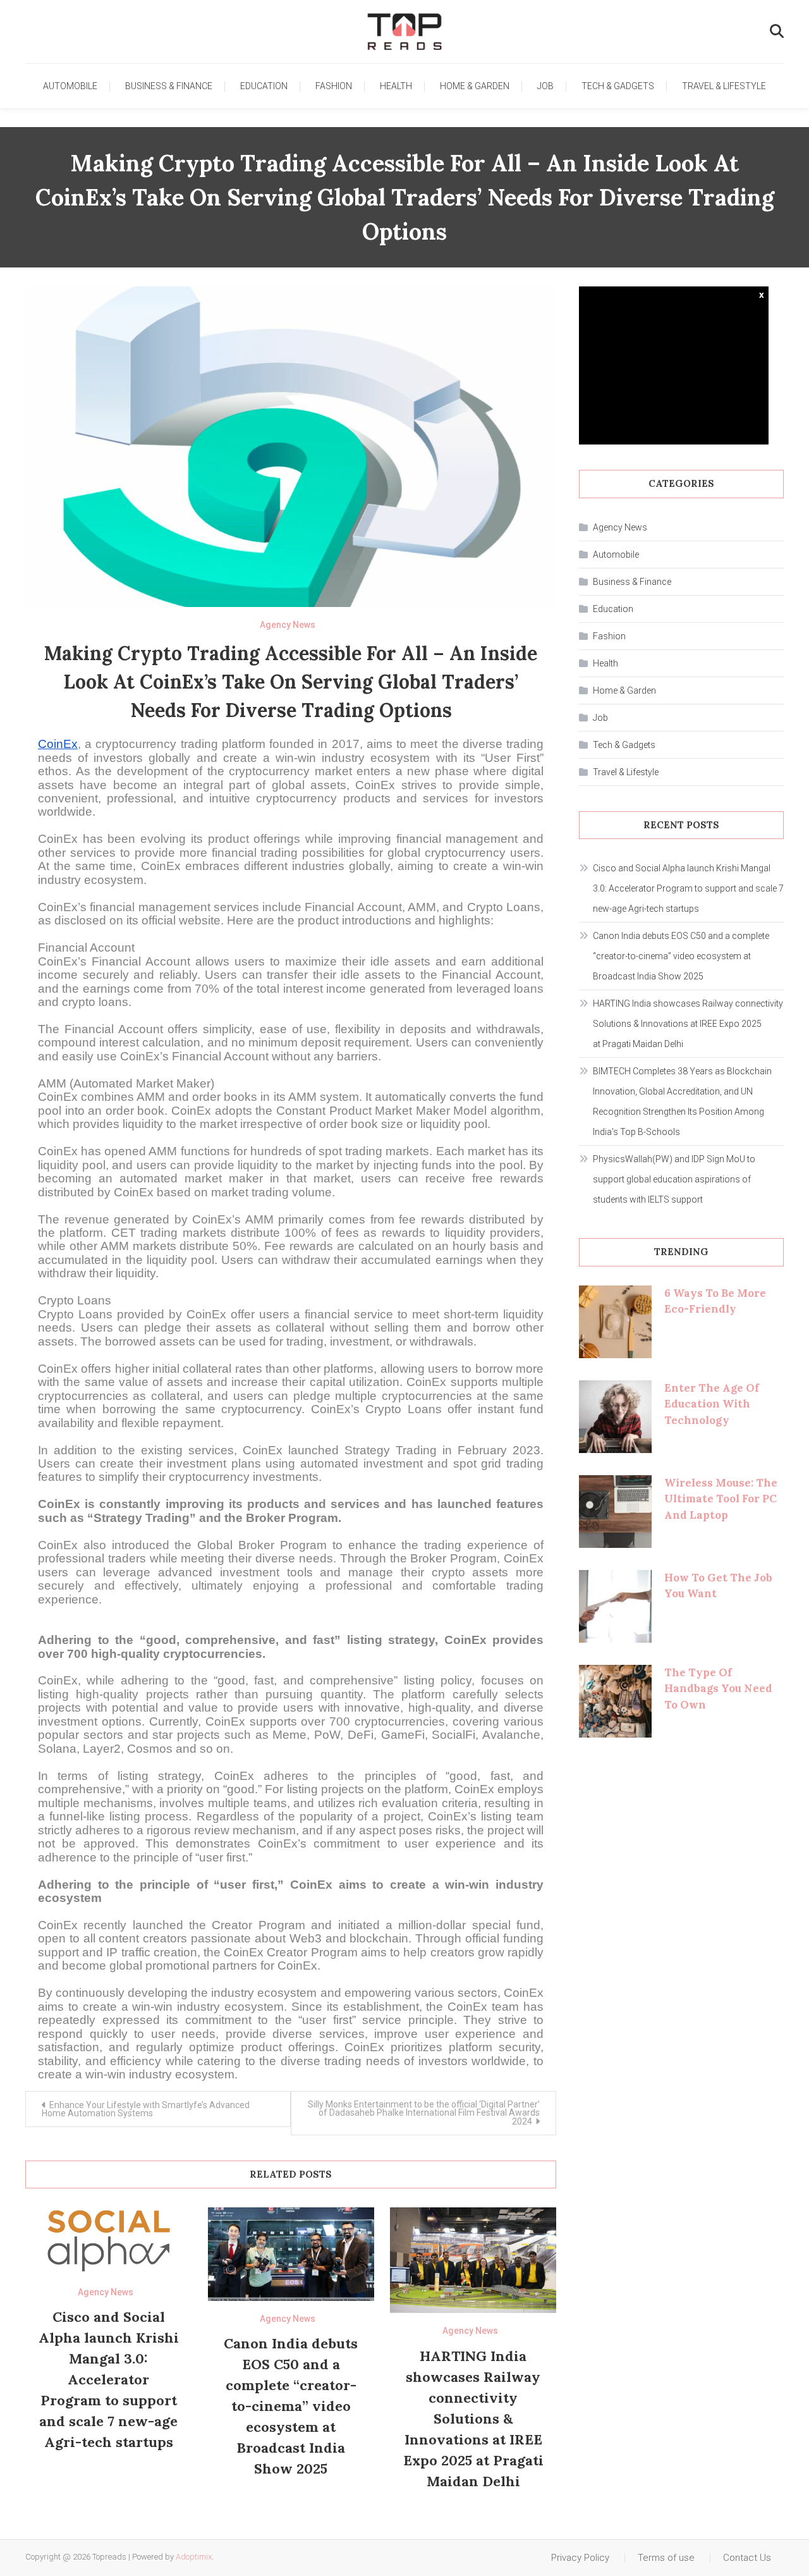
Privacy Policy (580, 2558)
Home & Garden (475, 86)
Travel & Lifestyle (724, 86)
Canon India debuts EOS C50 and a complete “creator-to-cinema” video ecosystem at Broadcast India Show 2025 (291, 2406)
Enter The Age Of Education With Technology (712, 1404)
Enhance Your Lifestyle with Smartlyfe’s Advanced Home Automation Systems (146, 2109)
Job (545, 86)
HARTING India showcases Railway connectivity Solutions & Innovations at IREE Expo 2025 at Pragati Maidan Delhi (473, 2419)
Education (264, 86)
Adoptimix (194, 2557)
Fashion (334, 86)
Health (396, 86)
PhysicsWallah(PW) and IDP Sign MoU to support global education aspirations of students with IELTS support (674, 1179)
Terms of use (666, 2558)
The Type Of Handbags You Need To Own (718, 1689)
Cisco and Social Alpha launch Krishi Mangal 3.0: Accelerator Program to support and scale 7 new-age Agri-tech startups (109, 2379)
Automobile (70, 86)
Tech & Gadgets (618, 86)
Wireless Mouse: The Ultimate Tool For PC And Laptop (721, 1499)
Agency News (288, 625)
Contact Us (747, 2558)
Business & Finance (169, 86)
